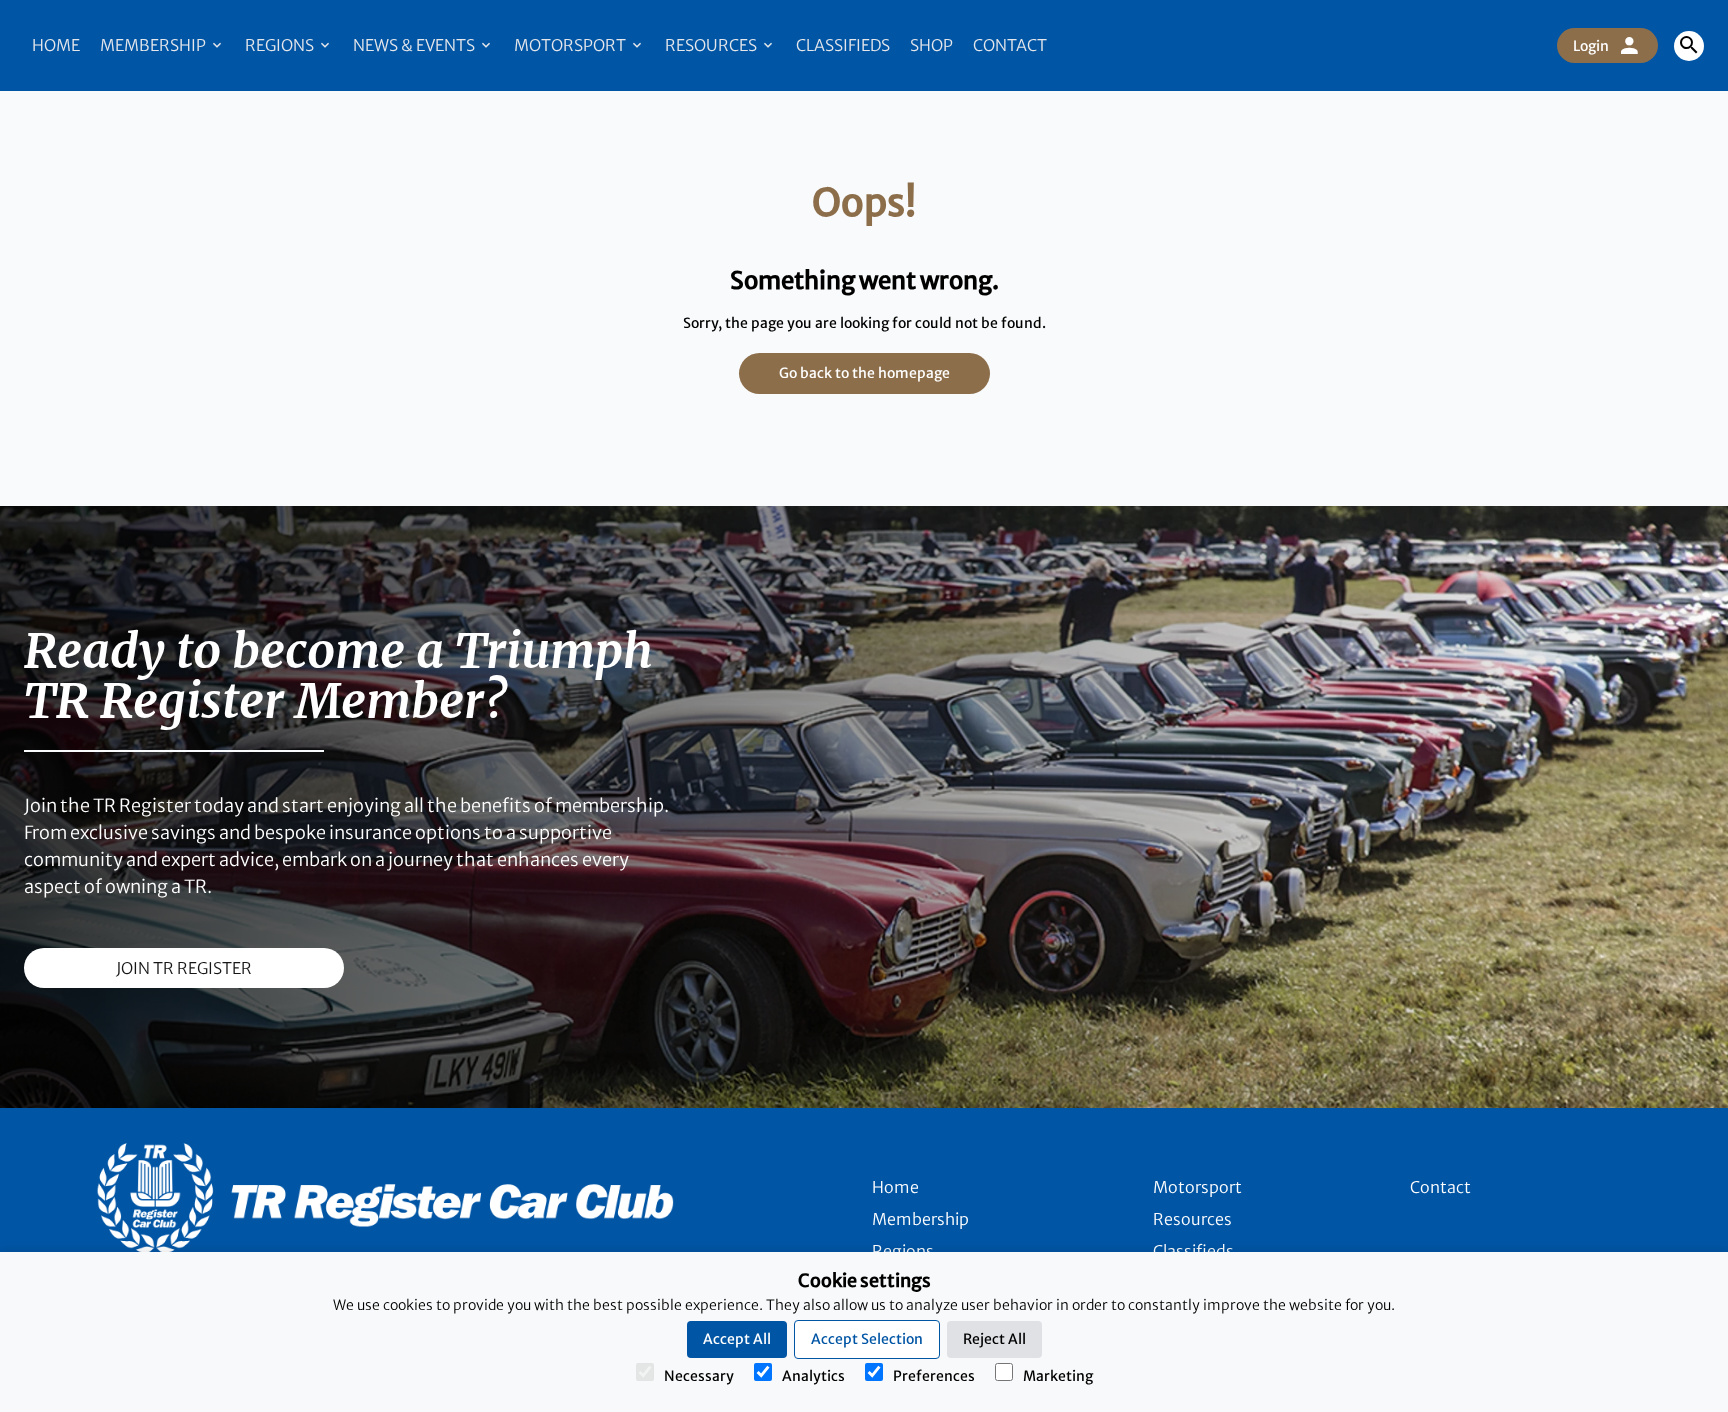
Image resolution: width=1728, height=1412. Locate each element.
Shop (931, 45)
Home (56, 45)
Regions (281, 45)
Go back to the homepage (864, 373)
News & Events (415, 45)
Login (1591, 46)
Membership (154, 45)
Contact (1010, 45)
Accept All (737, 1339)
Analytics (813, 1376)
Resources (712, 45)
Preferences (934, 1376)
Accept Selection (867, 1339)
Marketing (1058, 1376)
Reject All (994, 1339)
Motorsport (571, 45)
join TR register (184, 968)
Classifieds (843, 45)
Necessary (699, 1376)
